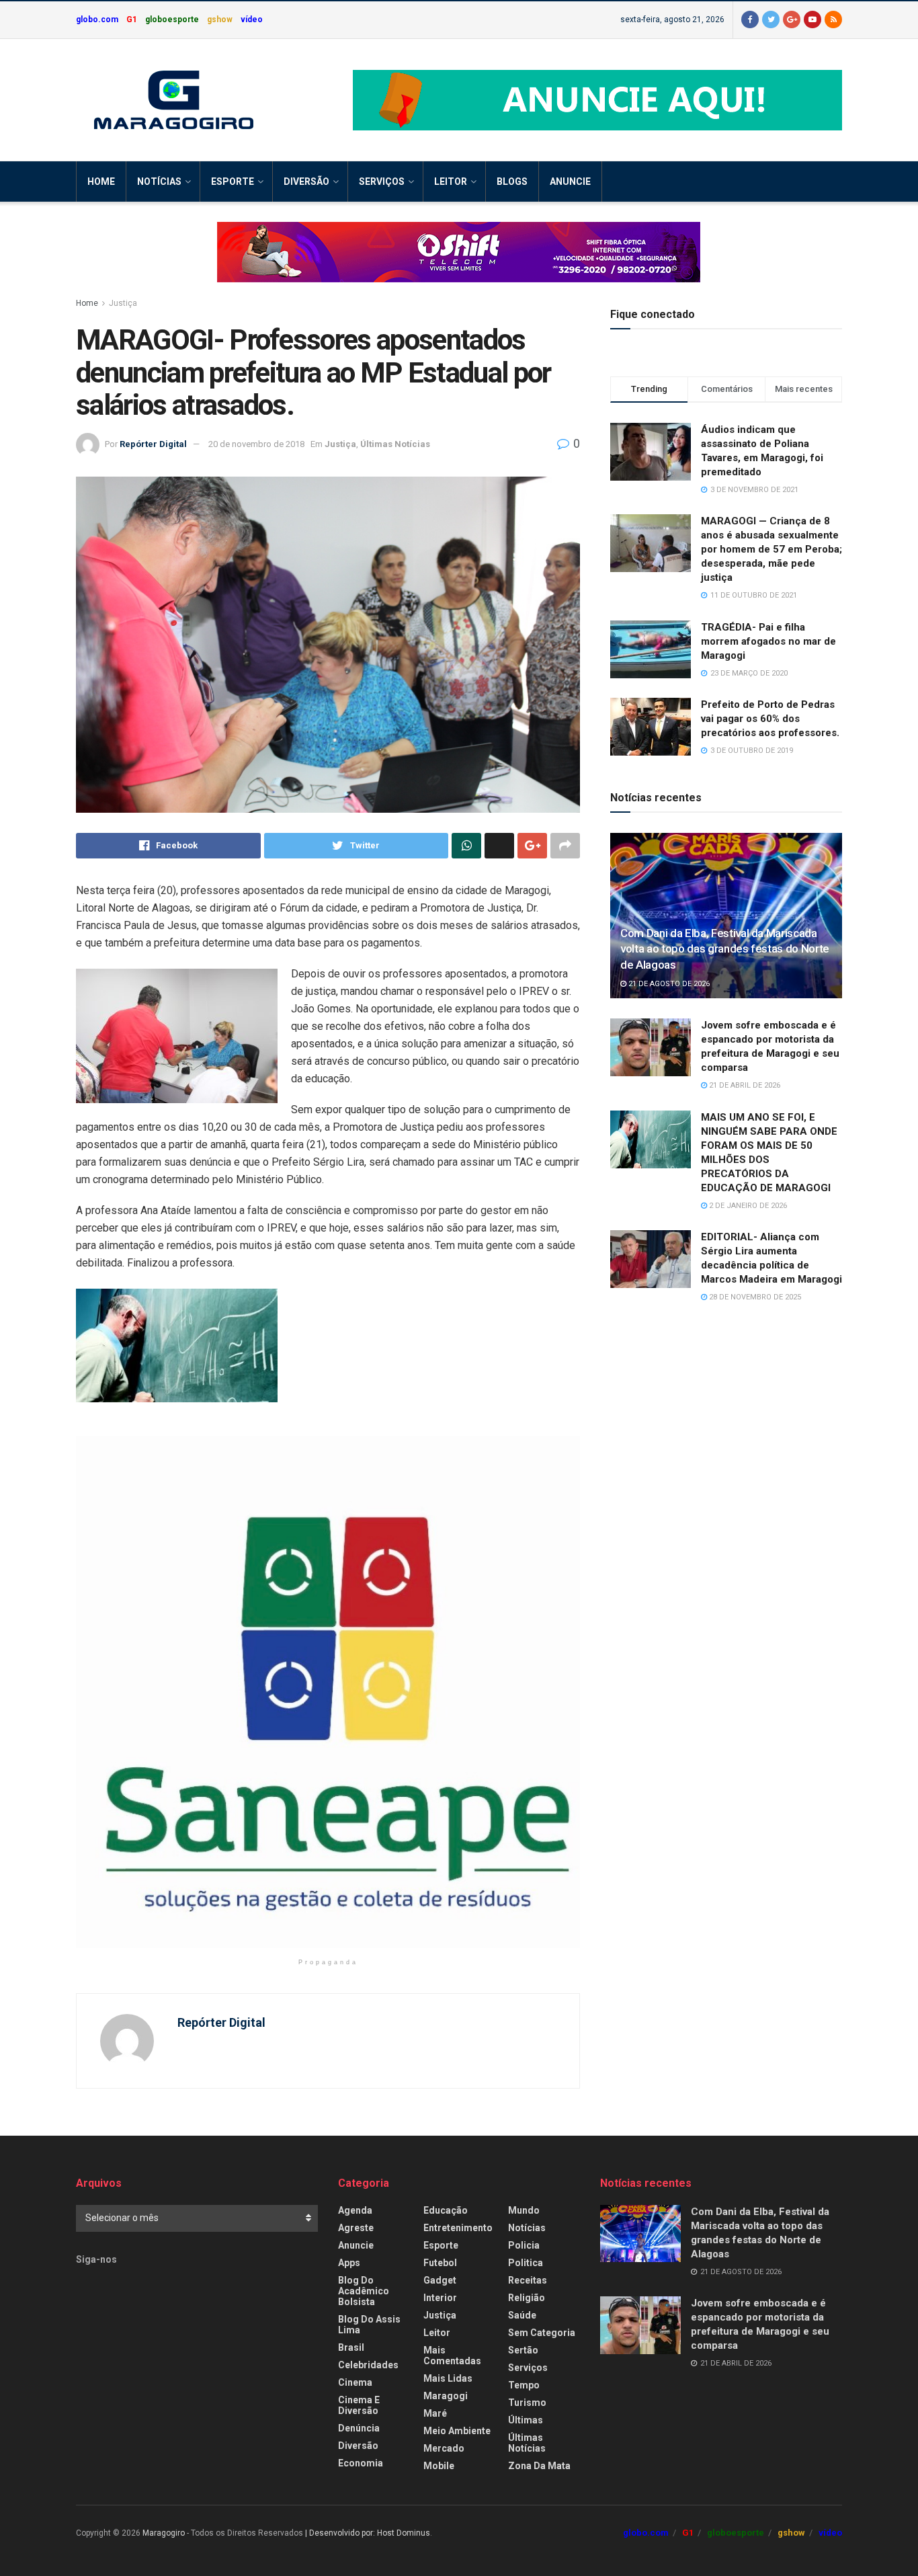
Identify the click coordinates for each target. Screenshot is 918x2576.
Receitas (528, 2280)
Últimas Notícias (395, 444)
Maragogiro (164, 2533)
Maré (435, 2413)
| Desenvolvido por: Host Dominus (368, 2533)
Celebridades (368, 2365)
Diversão (306, 182)
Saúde (522, 2315)
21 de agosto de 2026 (668, 984)
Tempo (524, 2385)
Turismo (527, 2403)
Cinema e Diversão (359, 2405)
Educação (446, 2210)
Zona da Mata (539, 2466)
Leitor (451, 182)
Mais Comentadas (452, 2356)
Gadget (440, 2280)
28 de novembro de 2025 (754, 1297)
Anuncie (570, 182)
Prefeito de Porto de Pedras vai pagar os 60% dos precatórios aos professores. (770, 719)
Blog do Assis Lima (369, 2325)
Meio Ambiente (457, 2431)
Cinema (355, 2382)
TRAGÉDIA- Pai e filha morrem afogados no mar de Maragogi (768, 641)
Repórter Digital (153, 444)
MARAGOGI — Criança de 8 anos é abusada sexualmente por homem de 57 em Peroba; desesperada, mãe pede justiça (771, 549)
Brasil (351, 2347)
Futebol (440, 2263)
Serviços (382, 182)
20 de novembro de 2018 (256, 444)
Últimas (526, 2420)
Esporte (233, 182)
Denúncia (359, 2428)
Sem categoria (542, 2333)
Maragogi (446, 2396)
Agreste (356, 2228)
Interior (440, 2298)
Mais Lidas (448, 2378)
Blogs (512, 182)
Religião (527, 2298)
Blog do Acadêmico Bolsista (364, 2291)
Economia (361, 2463)
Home (101, 182)
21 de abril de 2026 (744, 1085)
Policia (524, 2245)
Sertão (523, 2350)
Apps (349, 2263)
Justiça (123, 303)
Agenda (355, 2210)
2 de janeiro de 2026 (747, 1206)
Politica (526, 2263)
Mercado (444, 2448)
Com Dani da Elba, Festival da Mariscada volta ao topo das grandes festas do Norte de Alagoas (725, 949)
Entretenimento (458, 2228)
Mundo (524, 2210)
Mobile (439, 2466)
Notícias (159, 182)
